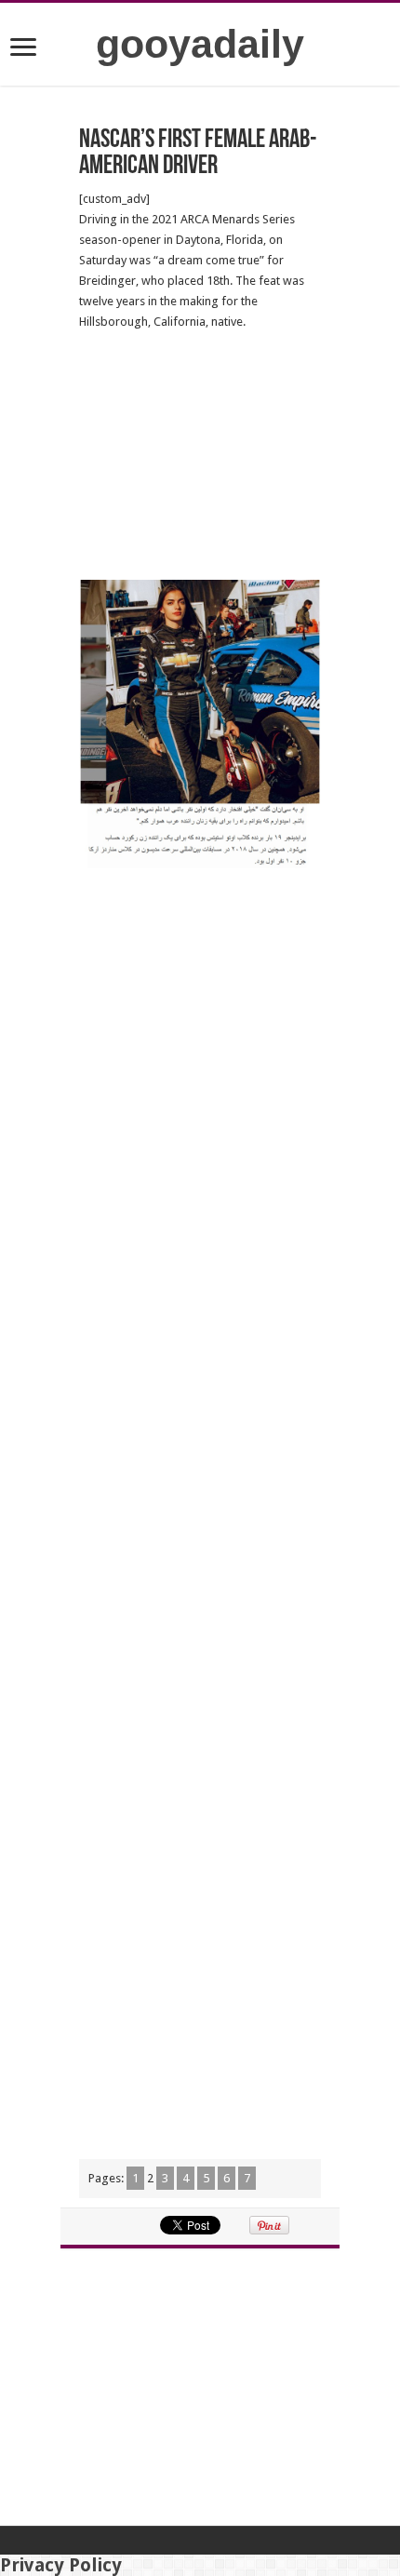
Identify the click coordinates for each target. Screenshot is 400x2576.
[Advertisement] (200, 456)
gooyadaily (200, 44)
